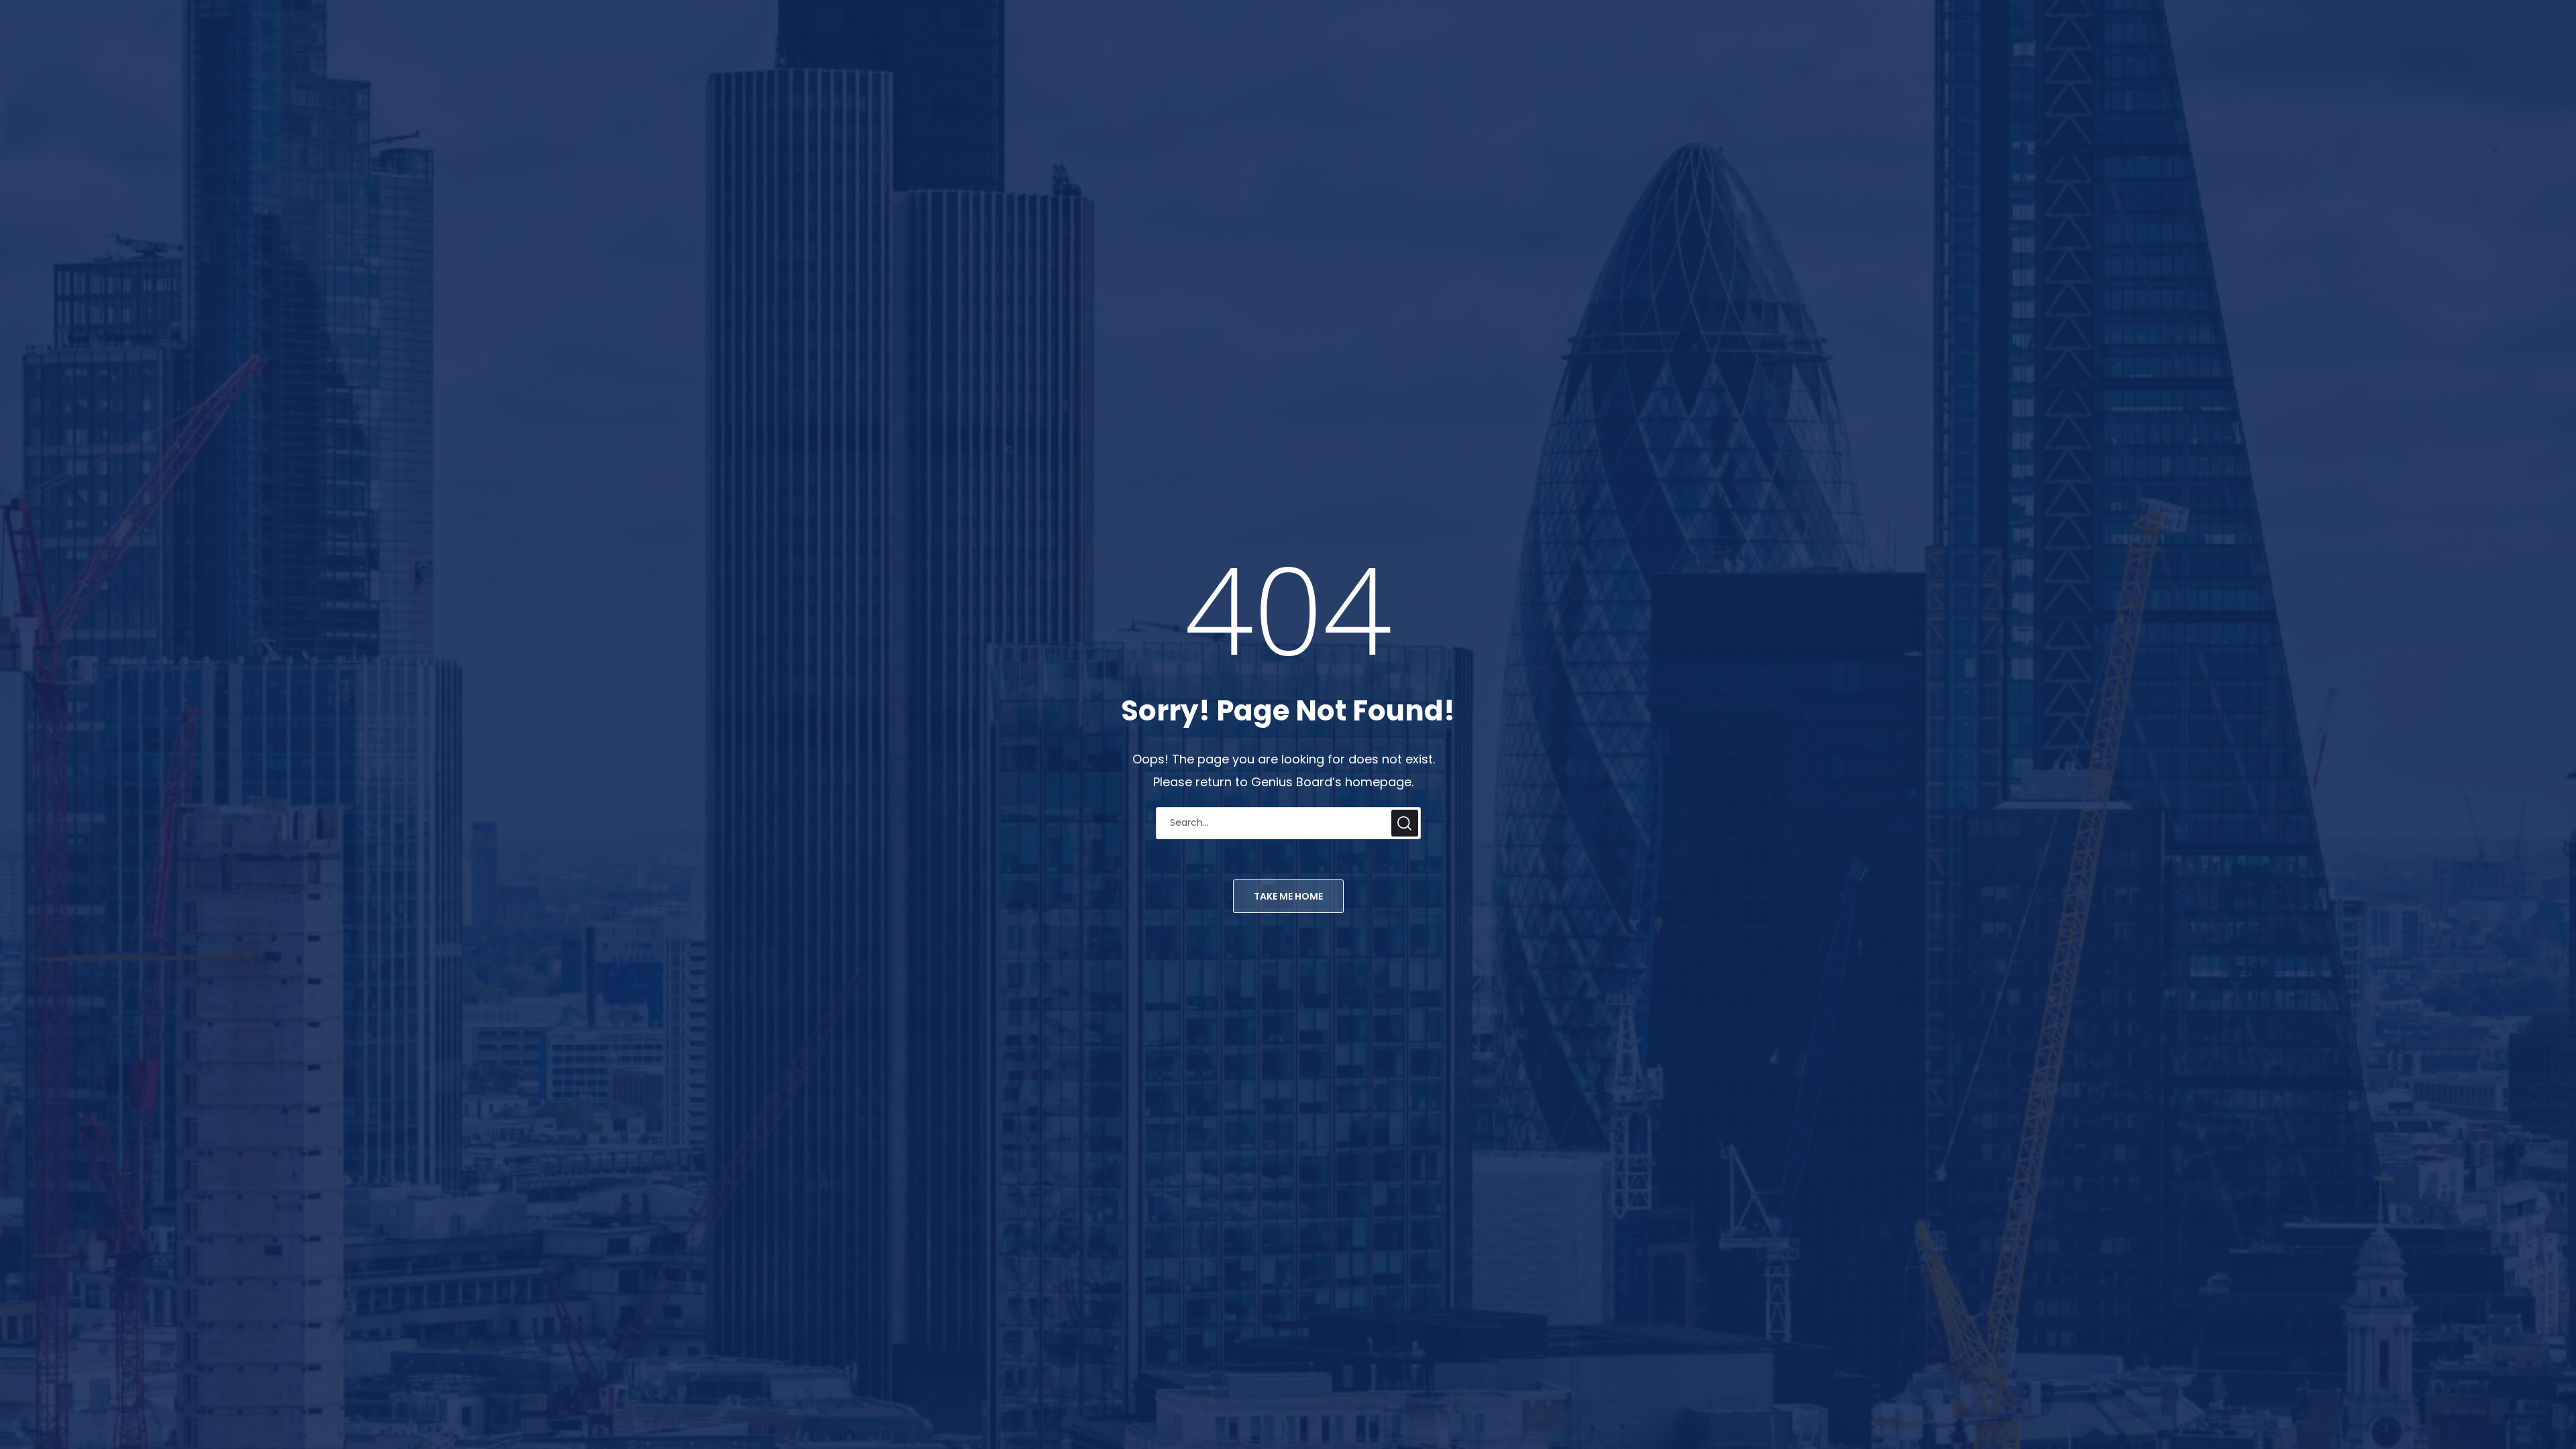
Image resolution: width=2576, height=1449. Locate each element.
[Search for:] (1288, 821)
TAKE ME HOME (1288, 896)
